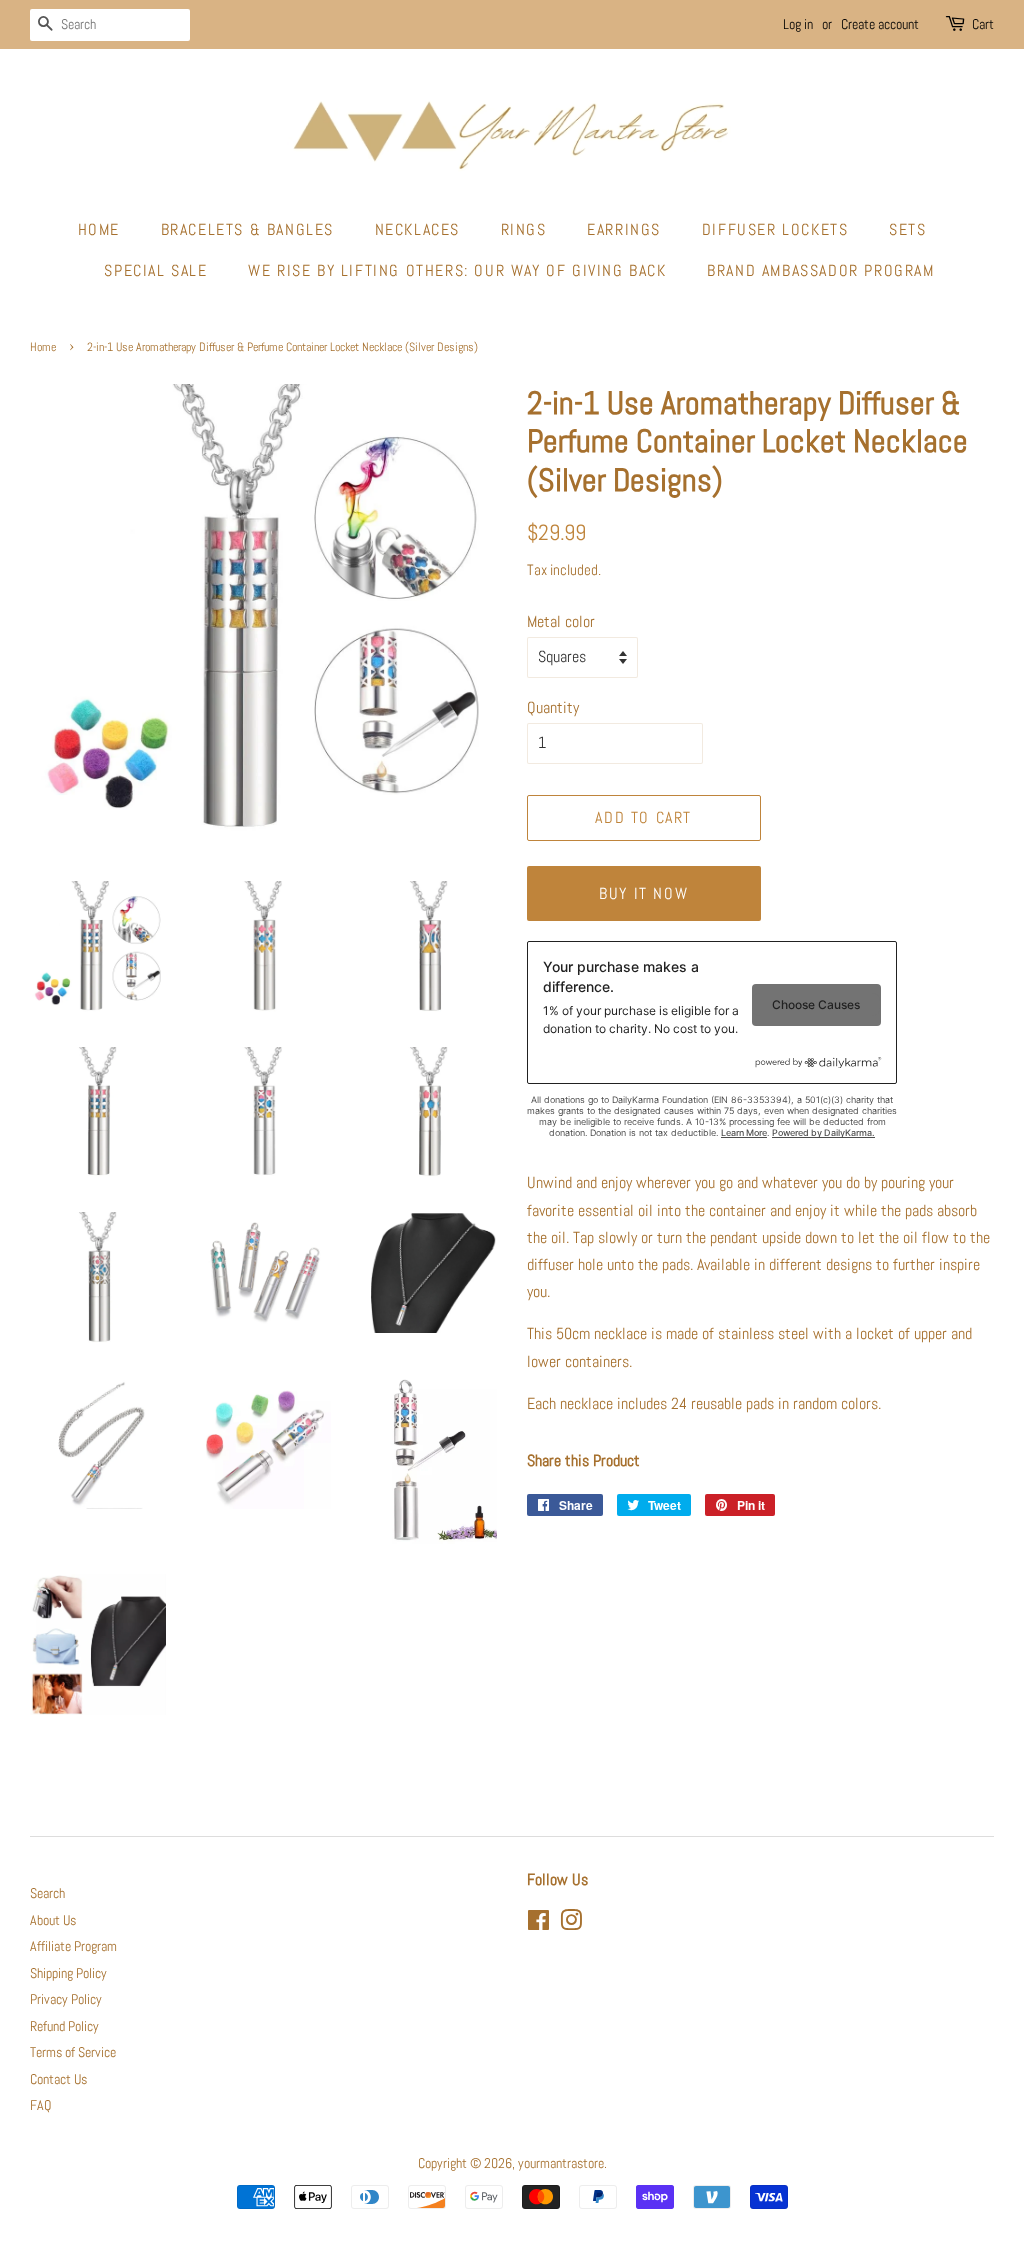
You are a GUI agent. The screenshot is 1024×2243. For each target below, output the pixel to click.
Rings (524, 229)
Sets (907, 229)
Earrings (624, 229)
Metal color (561, 621)
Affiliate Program (73, 1946)
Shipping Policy (68, 1973)
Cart (983, 24)
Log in (798, 24)
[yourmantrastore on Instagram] (571, 1924)
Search (47, 1893)
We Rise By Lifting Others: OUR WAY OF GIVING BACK (457, 270)
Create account (880, 24)
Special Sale (155, 270)
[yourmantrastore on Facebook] (538, 1924)
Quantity (553, 707)
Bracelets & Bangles (247, 229)
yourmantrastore (561, 2163)
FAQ (40, 2105)
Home (99, 229)
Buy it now (643, 893)
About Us (53, 1920)
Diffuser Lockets (775, 229)
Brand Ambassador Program (820, 270)
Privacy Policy (66, 1999)
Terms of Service (73, 2052)
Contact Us (58, 2079)
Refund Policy (64, 2026)
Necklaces (417, 229)
